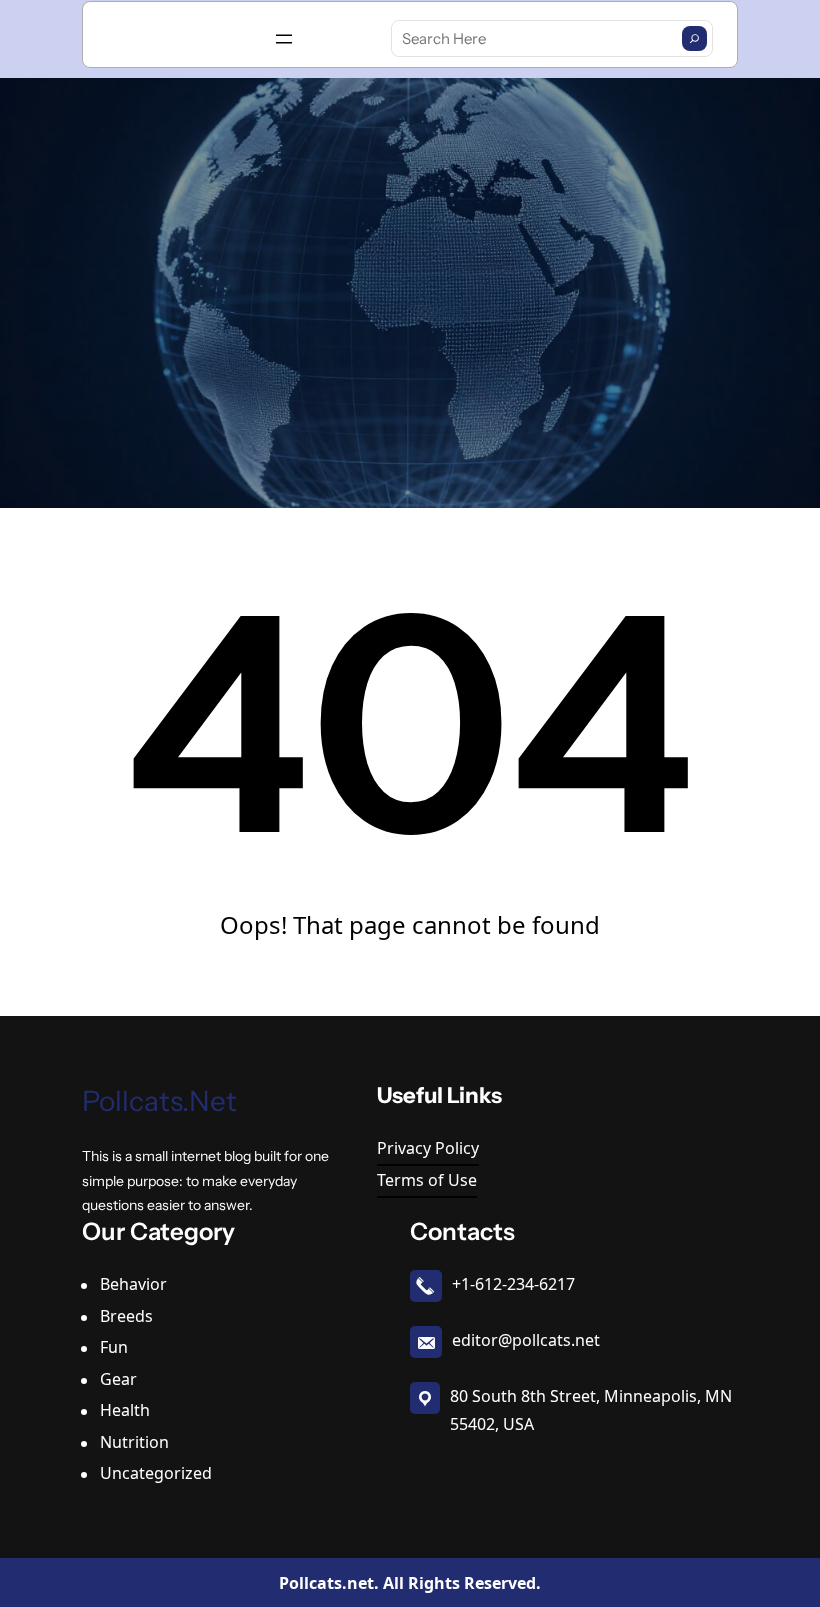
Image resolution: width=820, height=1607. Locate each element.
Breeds (126, 1316)
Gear (118, 1379)
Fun (114, 1347)
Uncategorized (156, 1473)
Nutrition (134, 1442)
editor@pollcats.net (526, 1340)
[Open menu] (284, 39)
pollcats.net (159, 1101)
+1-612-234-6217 (513, 1284)
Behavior (133, 1284)
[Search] (694, 38)
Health (125, 1410)
